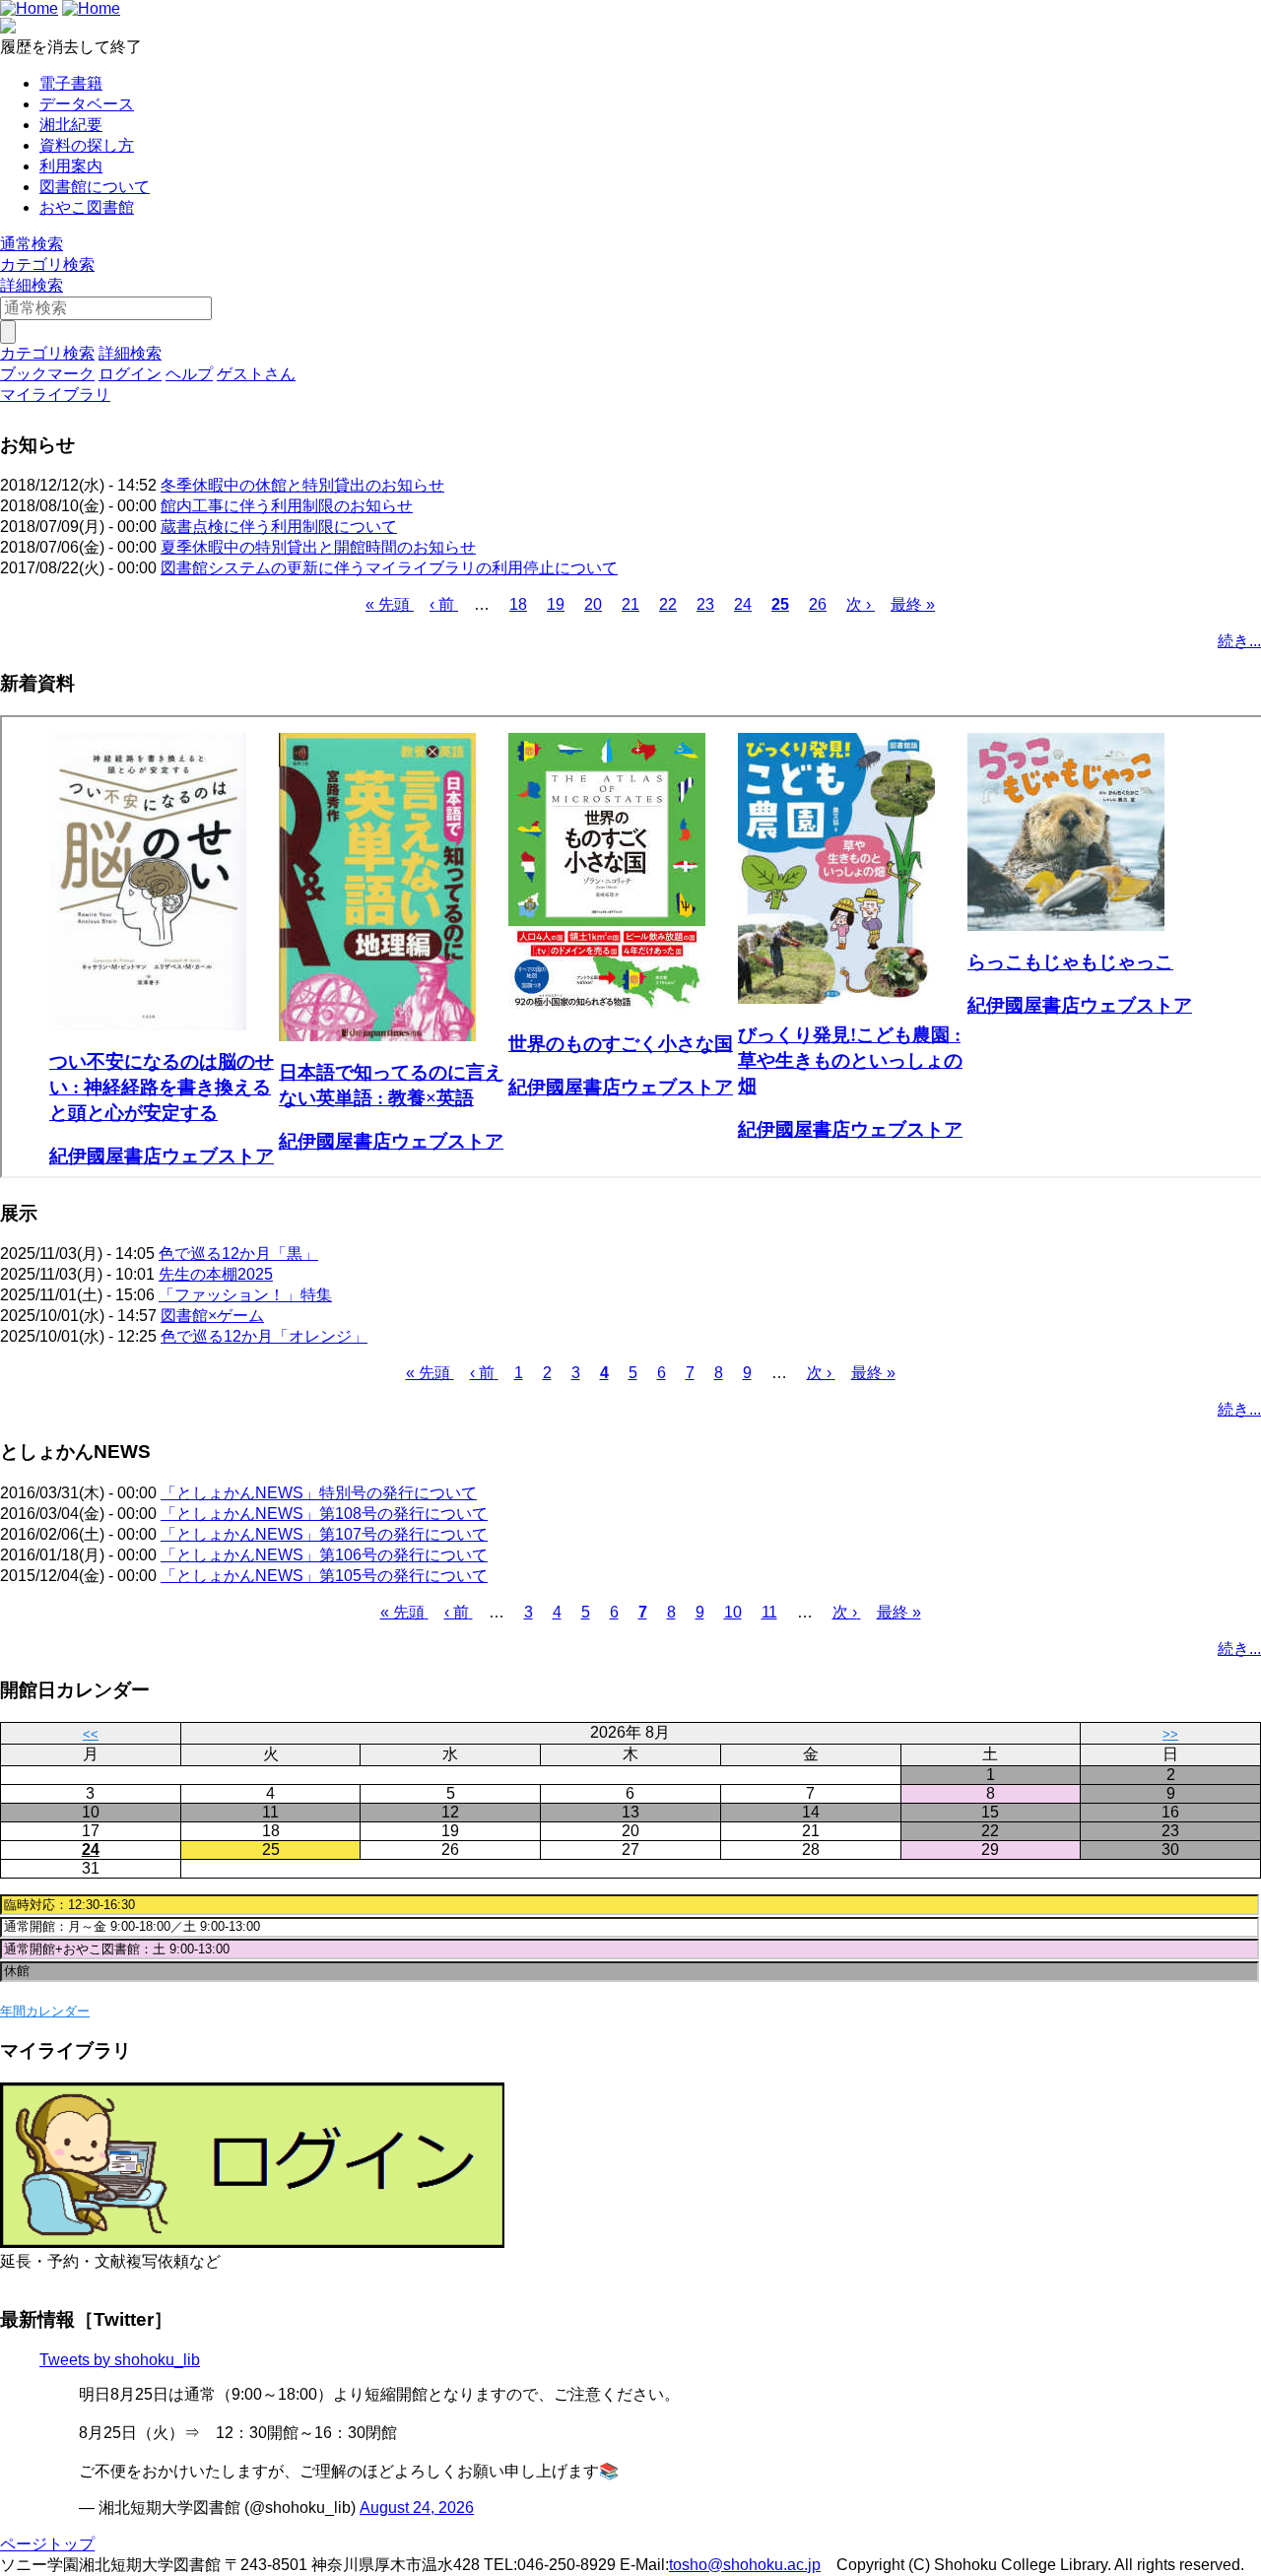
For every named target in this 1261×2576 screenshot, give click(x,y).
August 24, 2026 (417, 2508)
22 (668, 604)
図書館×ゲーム (212, 1316)
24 (743, 604)
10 (733, 1612)
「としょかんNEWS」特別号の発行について (319, 1493)
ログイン (130, 374)
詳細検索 (32, 285)
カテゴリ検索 (47, 264)
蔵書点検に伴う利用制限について (279, 527)
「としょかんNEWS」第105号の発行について (324, 1576)
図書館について (95, 187)
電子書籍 (71, 83)
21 (630, 604)
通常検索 (32, 244)
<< (91, 1734)
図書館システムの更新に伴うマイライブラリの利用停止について (389, 568)
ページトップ (47, 2544)
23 (705, 604)
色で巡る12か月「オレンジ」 (264, 1336)
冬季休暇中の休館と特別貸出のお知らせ (302, 485)
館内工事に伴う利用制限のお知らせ (287, 506)
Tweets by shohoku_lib (120, 2360)
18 (518, 604)
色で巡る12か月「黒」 (238, 1254)
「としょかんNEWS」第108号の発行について (324, 1514)
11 (769, 1612)
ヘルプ (189, 374)
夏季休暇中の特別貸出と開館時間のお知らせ (318, 547)
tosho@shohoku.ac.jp (745, 2565)
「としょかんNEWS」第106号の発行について (324, 1555)
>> (1170, 1734)
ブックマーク (47, 374)
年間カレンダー (45, 2011)
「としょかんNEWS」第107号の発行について (324, 1534)
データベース (87, 104)
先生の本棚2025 (216, 1274)
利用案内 (71, 166)
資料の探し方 (87, 145)
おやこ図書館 (87, 207)
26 (818, 604)
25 (780, 604)
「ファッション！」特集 (245, 1295)
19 (556, 604)
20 (593, 604)
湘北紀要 (71, 125)
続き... (1239, 641)
